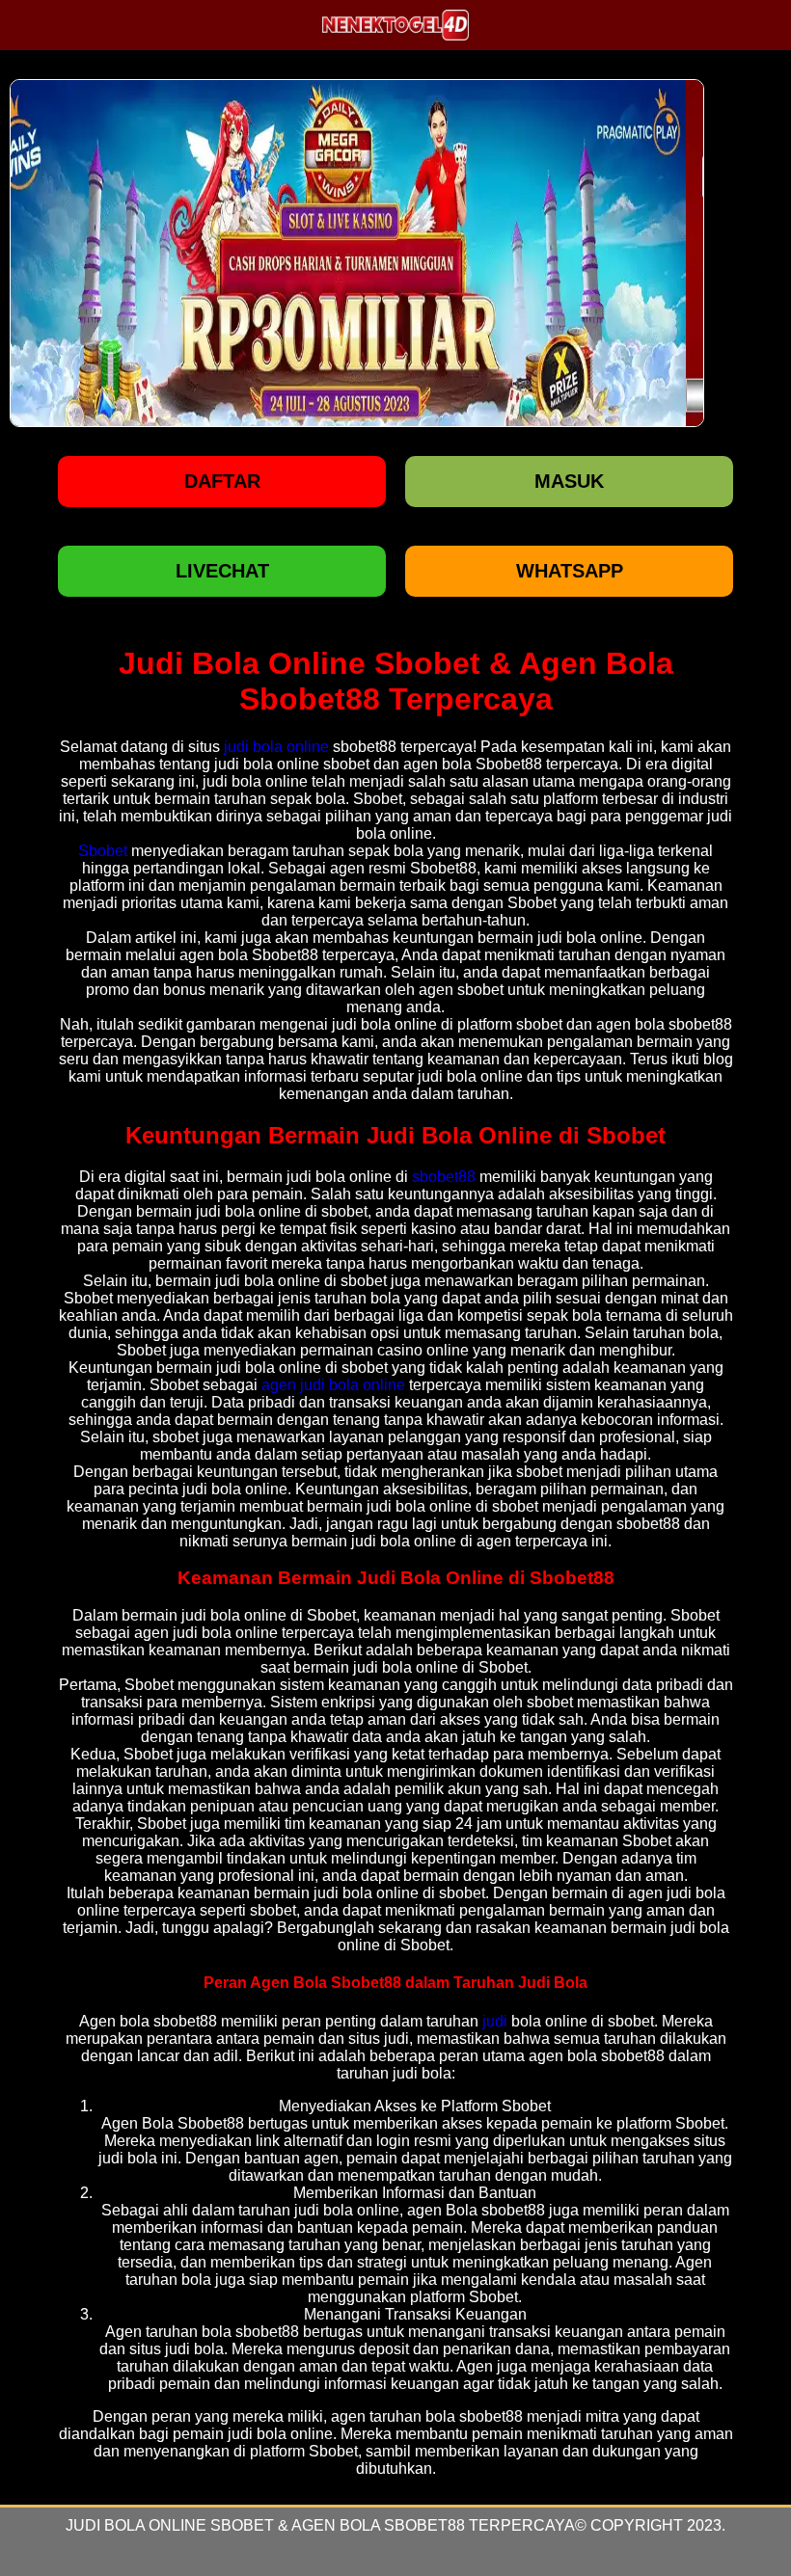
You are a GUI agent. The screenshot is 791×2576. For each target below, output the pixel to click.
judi (495, 2021)
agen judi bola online (333, 1385)
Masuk (569, 481)
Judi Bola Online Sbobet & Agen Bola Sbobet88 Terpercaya (320, 2525)
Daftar (222, 481)
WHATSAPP (570, 571)
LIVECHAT (222, 571)
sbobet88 (444, 1177)
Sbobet (103, 851)
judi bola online (276, 747)
